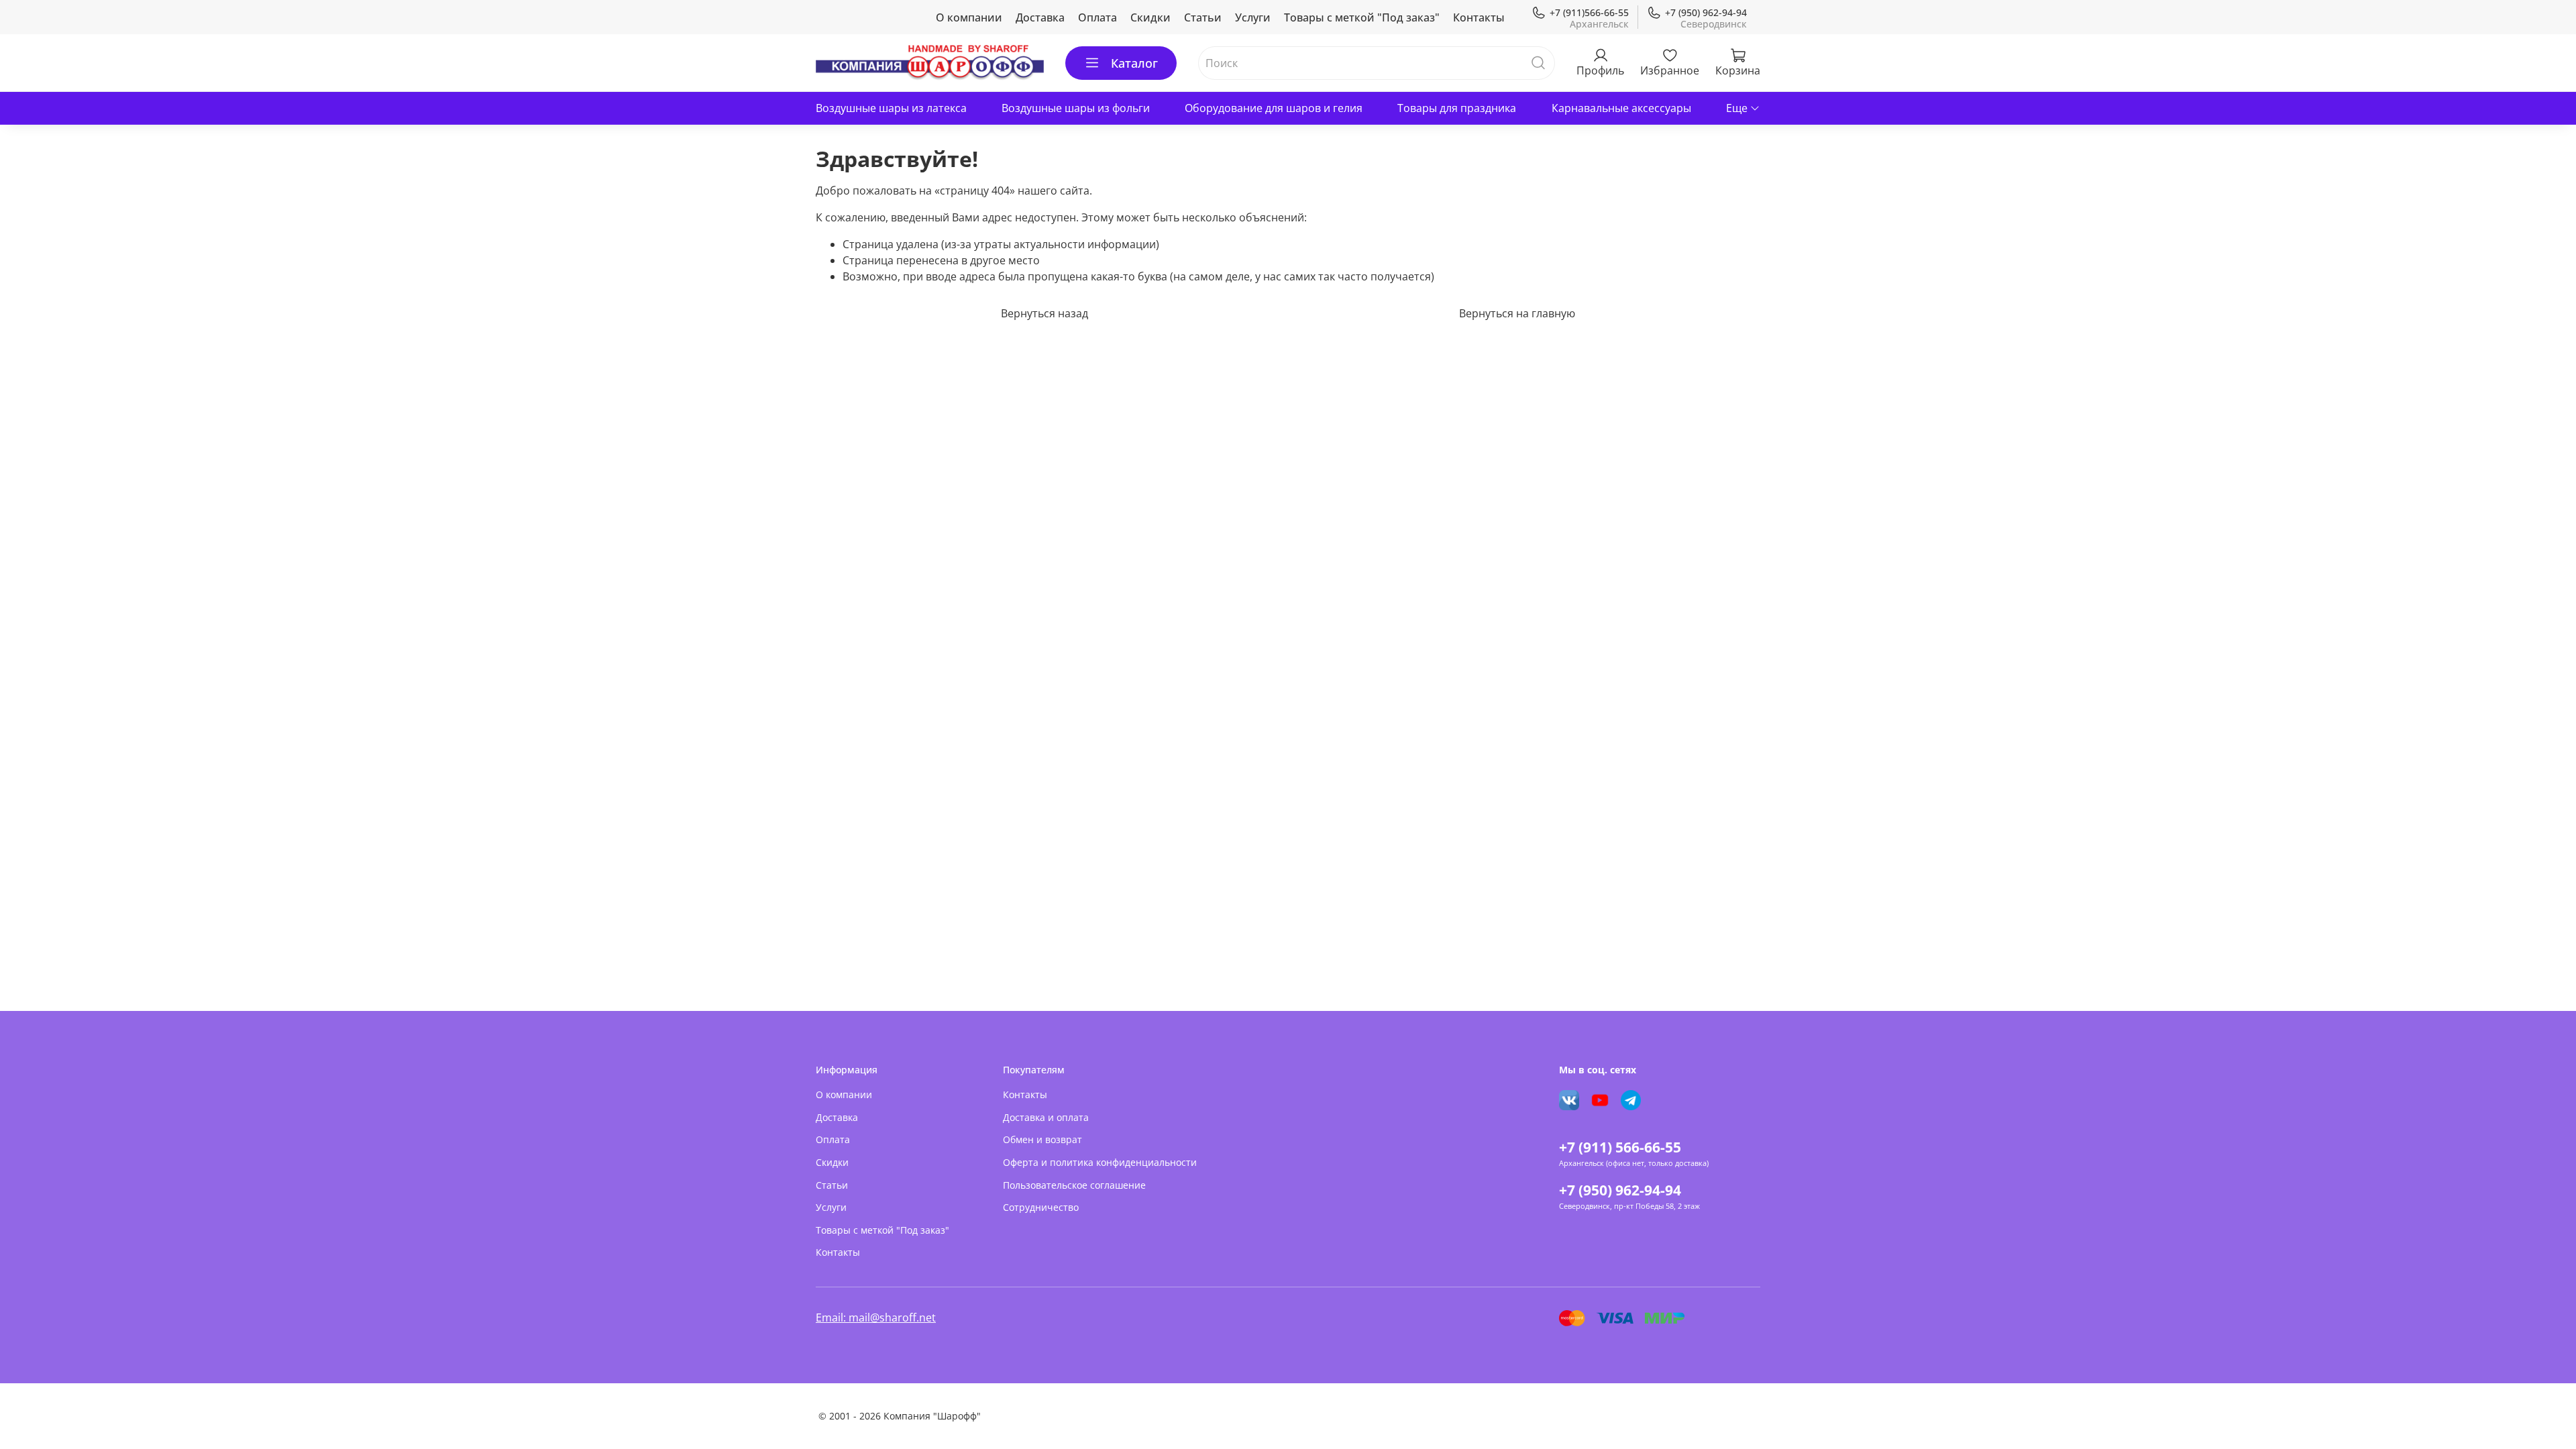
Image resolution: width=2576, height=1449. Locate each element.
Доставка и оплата (1046, 1117)
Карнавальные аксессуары (1621, 108)
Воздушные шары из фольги (1076, 108)
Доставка (1040, 17)
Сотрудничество (1041, 1207)
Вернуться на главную (1517, 313)
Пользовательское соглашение (1074, 1185)
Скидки (1150, 17)
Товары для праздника (1457, 108)
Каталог (1134, 63)
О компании (969, 17)
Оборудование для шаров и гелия (1274, 108)
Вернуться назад (1044, 313)
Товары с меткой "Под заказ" (1362, 17)
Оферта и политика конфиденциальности (1100, 1162)
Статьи (1203, 17)
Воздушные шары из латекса (891, 108)
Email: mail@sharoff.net (876, 1318)
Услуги (1253, 17)
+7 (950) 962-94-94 (1706, 12)
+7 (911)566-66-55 (1589, 12)
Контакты (1479, 17)
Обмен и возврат (1042, 1139)
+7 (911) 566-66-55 (1620, 1147)
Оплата (1097, 17)
